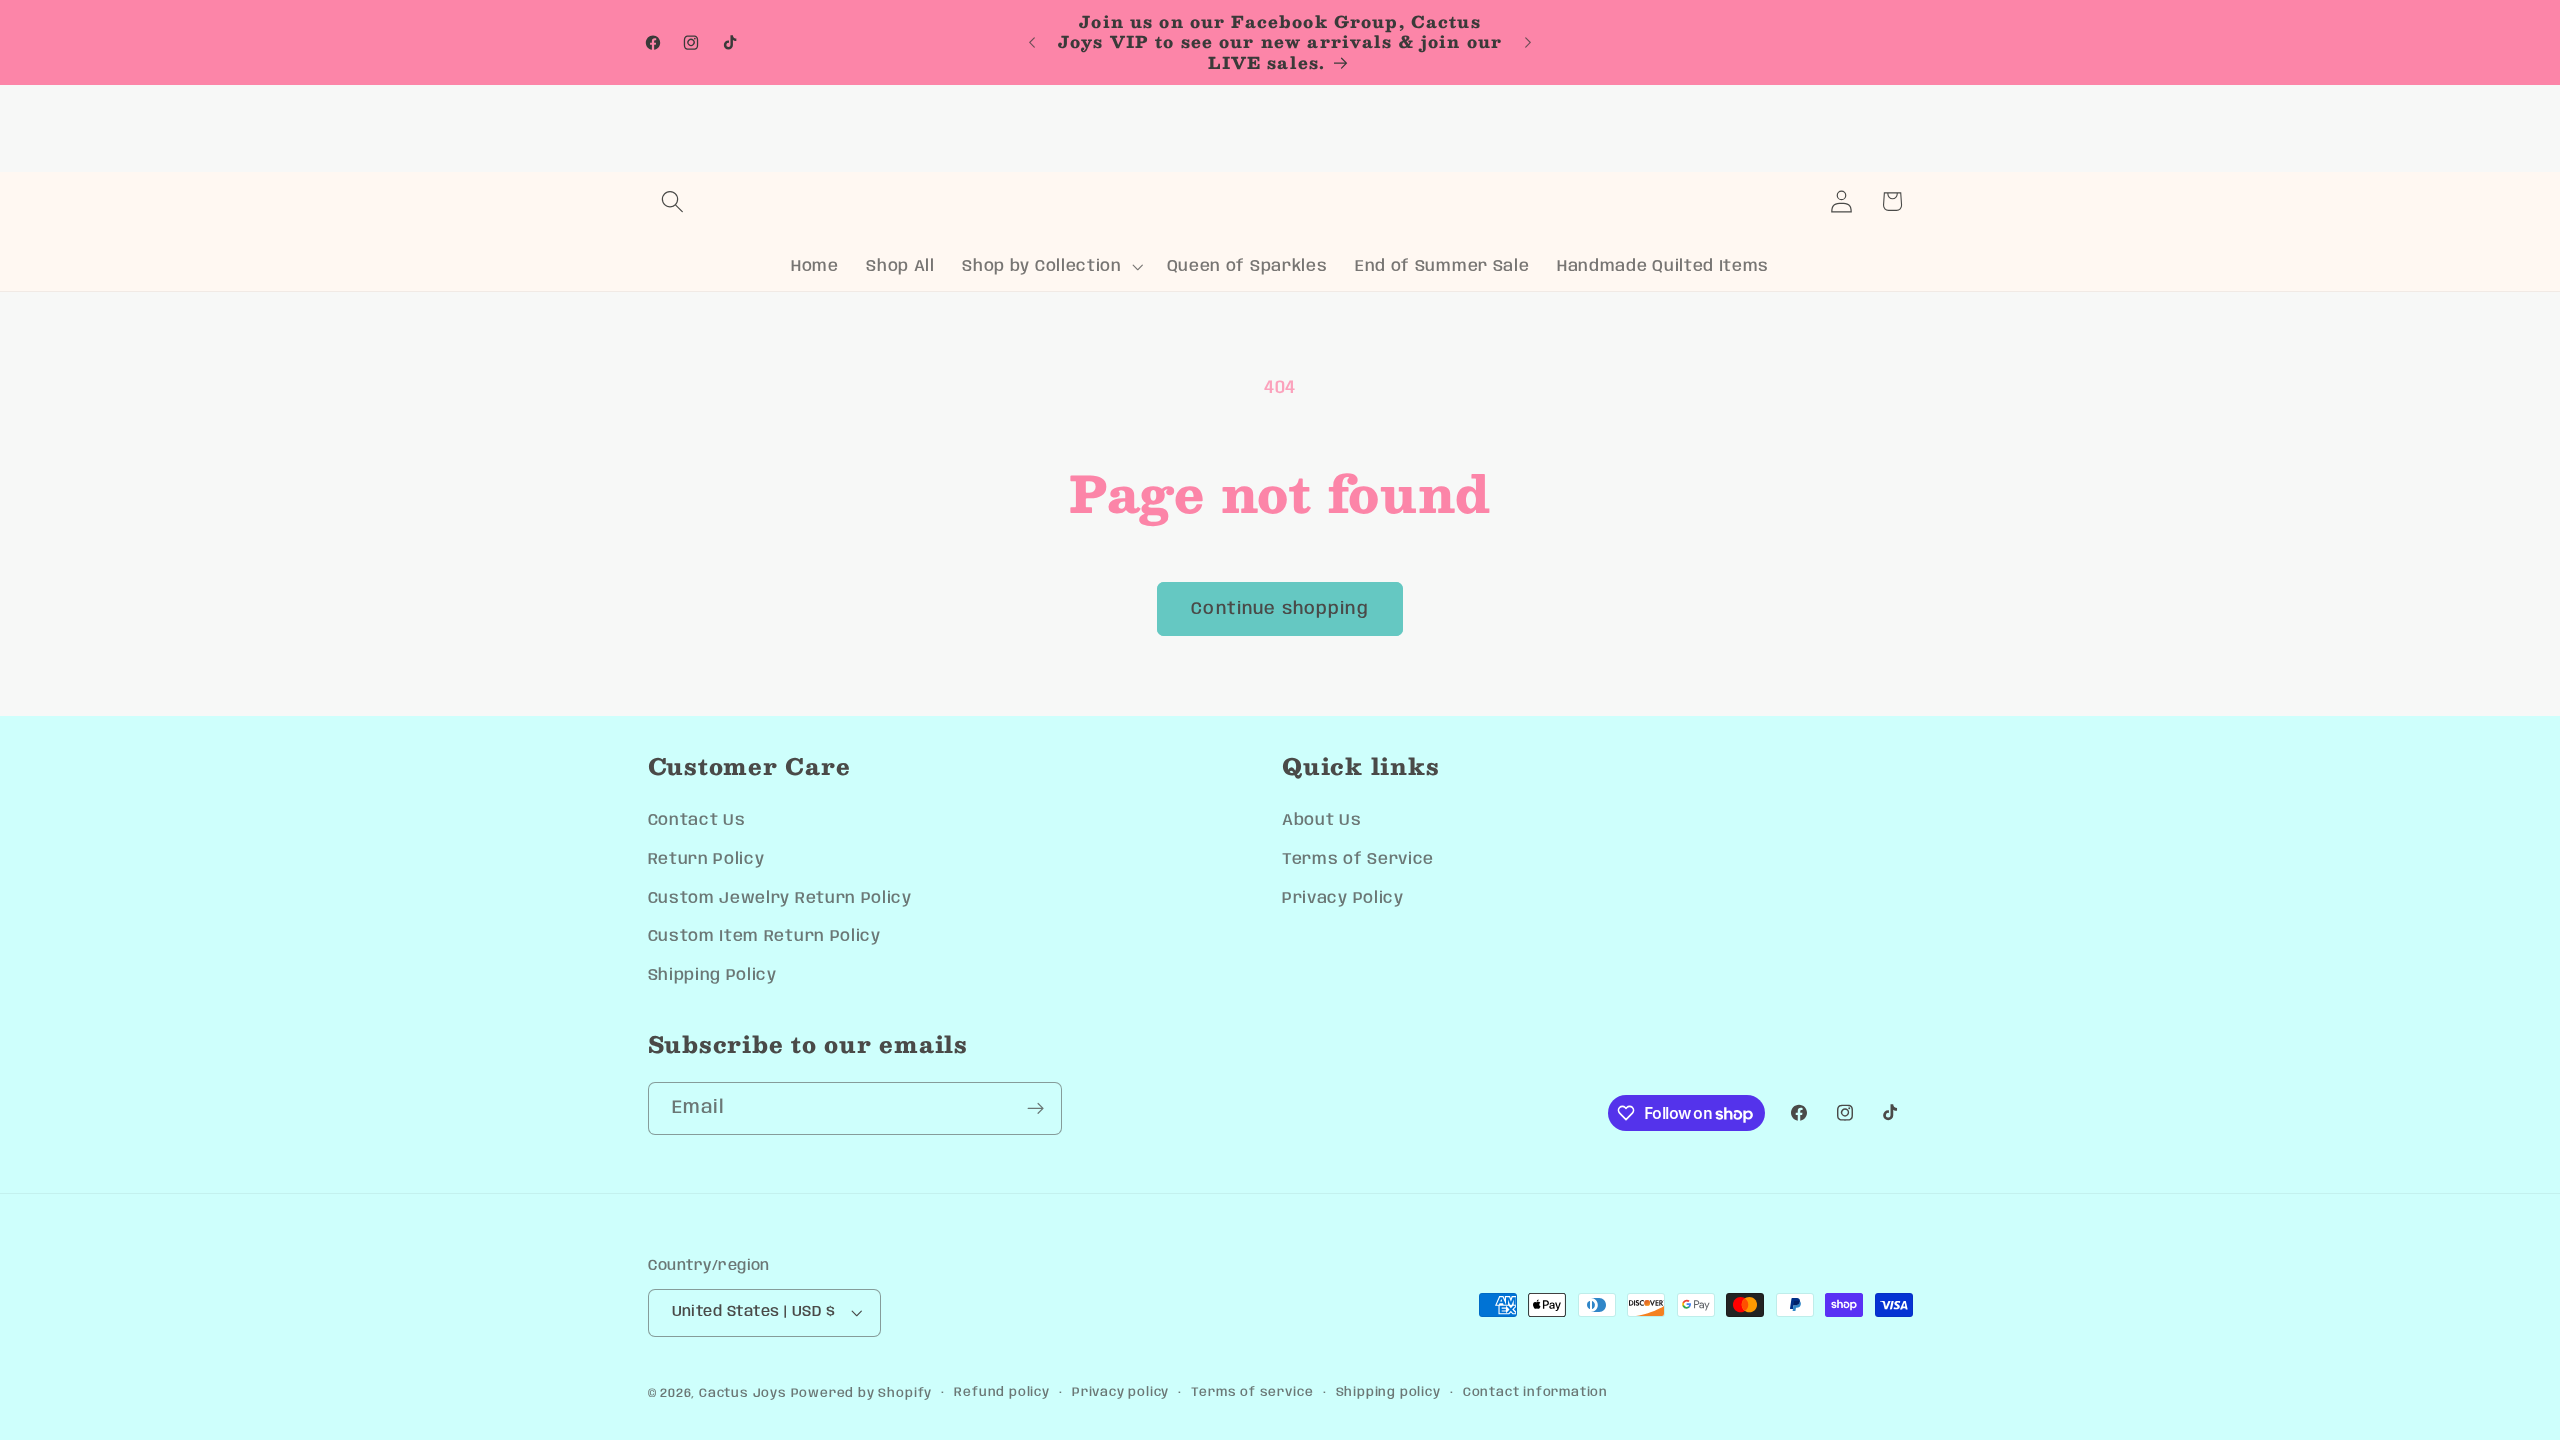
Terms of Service (1358, 859)
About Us (1322, 820)
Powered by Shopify (862, 1393)
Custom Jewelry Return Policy (780, 898)
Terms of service (1252, 1392)
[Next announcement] (1528, 43)
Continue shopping (1280, 609)
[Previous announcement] (1032, 43)
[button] (673, 201)
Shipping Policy (712, 975)
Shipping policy (1388, 1392)
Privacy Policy (1343, 898)
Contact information (1535, 1392)
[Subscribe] (1035, 1109)
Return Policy (706, 859)
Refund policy (1001, 1392)
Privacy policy (1120, 1392)
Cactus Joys (743, 1393)
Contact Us (697, 820)
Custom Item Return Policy (764, 936)
